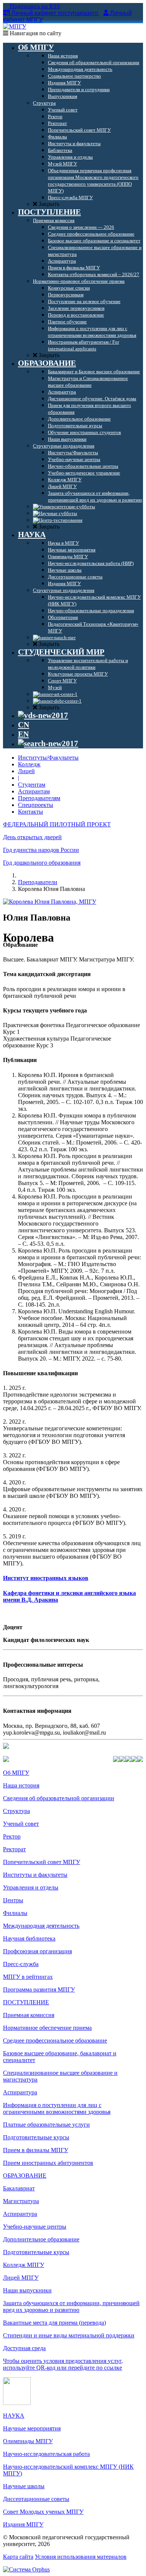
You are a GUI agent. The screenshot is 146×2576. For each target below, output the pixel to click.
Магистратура (21, 2201)
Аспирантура (20, 2092)
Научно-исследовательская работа (46, 2454)
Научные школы (24, 2486)
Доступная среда (24, 2348)
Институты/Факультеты (48, 758)
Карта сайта (18, 2557)
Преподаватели (38, 882)
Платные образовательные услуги (46, 2125)
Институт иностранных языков (46, 1578)
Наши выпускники (27, 2290)
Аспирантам (34, 791)
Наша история (21, 1785)
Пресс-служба (21, 1964)
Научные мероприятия (32, 2428)
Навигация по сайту (35, 33)
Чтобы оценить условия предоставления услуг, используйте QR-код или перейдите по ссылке (63, 2364)
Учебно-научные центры (35, 2227)
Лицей (26, 771)
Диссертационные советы (36, 2499)
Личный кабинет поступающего (55, 13)
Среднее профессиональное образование (55, 2041)
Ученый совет (21, 1824)
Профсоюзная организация (37, 1951)
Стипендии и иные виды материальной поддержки (69, 2335)
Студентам (32, 785)
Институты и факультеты (35, 1875)
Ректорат (14, 1849)
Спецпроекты (36, 805)
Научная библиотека (29, 1938)
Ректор (12, 1836)
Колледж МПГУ (24, 2265)
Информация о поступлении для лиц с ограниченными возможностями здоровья (57, 2108)
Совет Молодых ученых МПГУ (43, 2512)
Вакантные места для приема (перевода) (54, 2323)
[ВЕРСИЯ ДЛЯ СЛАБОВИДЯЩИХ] (43, 715)
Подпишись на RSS (34, 6)
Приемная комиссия (29, 2015)
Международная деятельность (41, 1926)
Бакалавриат (19, 2188)
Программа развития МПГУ (39, 1989)
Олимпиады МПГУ (28, 2441)
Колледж (29, 764)
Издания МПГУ (23, 2524)
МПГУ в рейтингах (28, 1977)
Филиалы (15, 1913)
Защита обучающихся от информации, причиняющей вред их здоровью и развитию (71, 2306)
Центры (13, 1900)
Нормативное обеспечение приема (47, 2028)
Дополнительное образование (41, 2239)
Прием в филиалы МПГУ (36, 2150)
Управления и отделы (31, 1887)
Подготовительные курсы (36, 2137)
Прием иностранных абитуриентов (48, 2163)
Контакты (31, 812)
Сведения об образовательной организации (59, 1798)
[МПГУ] (15, 26)
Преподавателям (39, 798)
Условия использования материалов (81, 2557)
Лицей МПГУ (21, 2278)
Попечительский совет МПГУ (42, 1862)
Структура (16, 1811)
